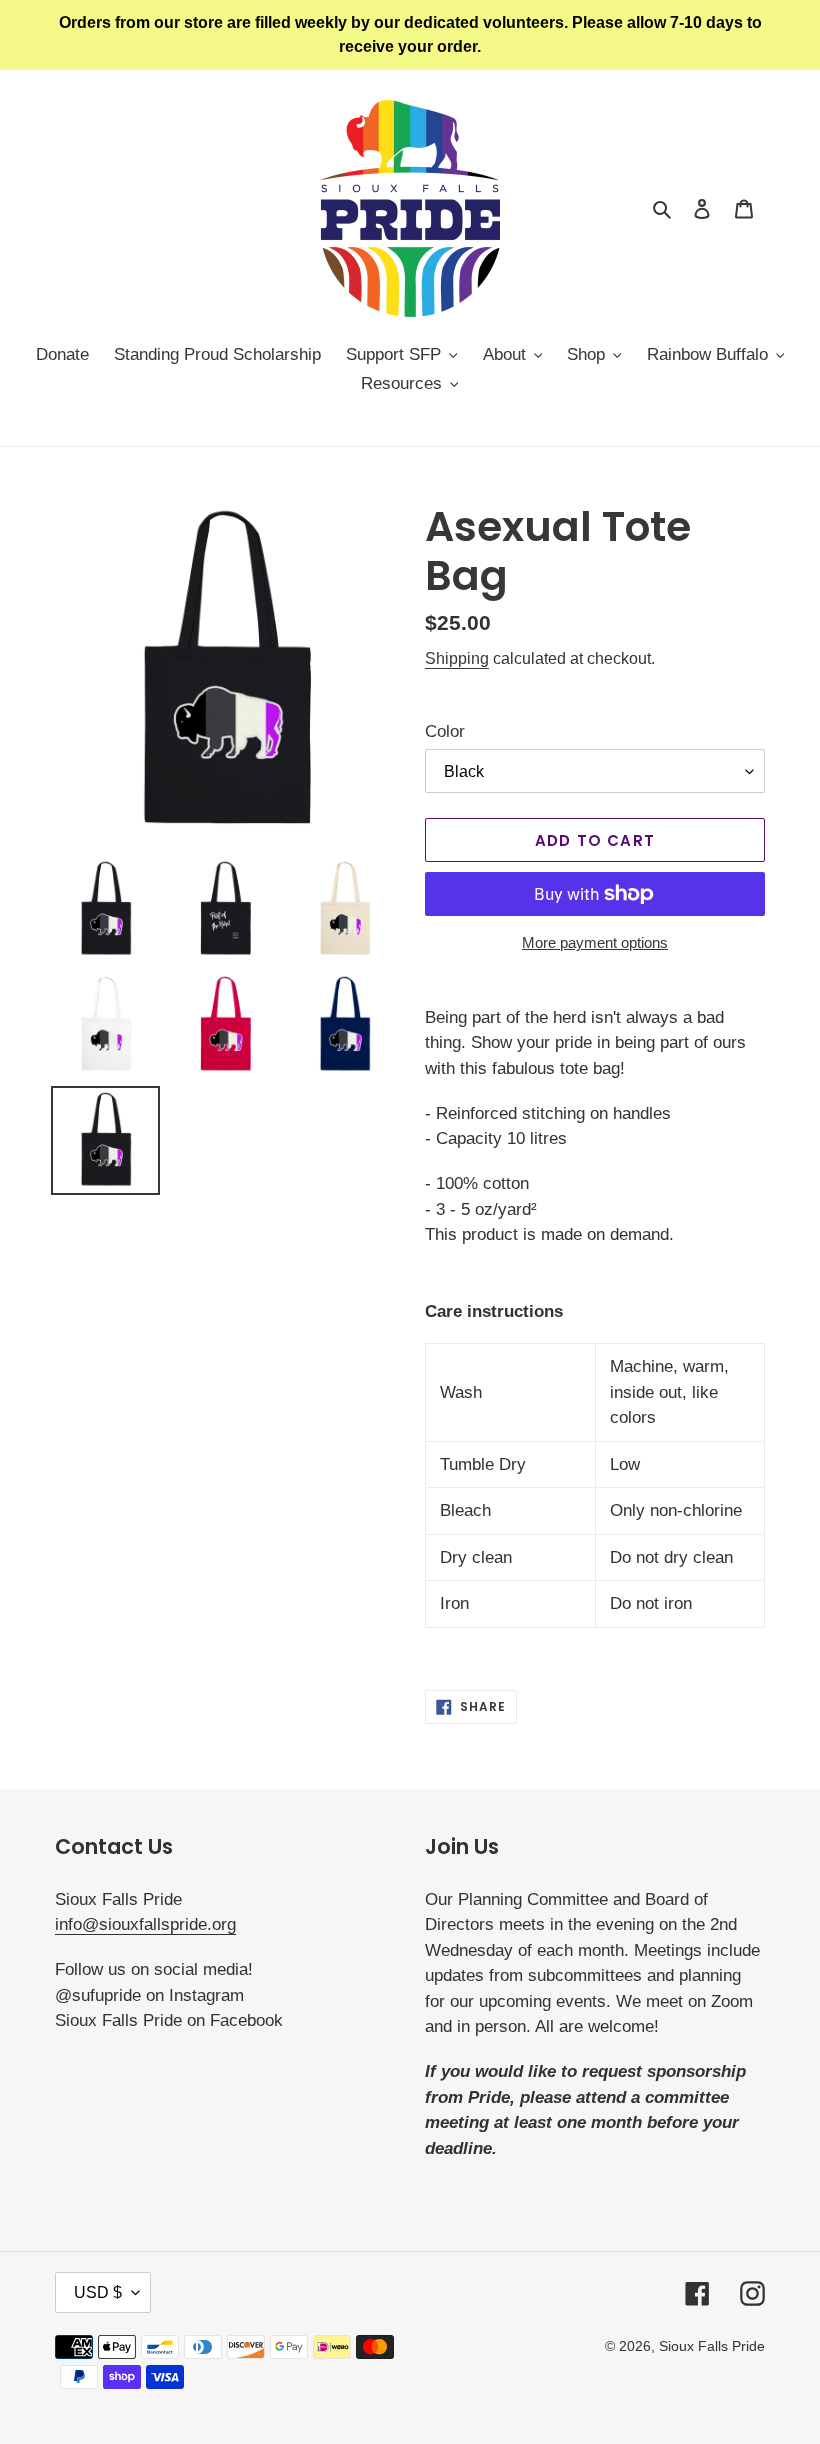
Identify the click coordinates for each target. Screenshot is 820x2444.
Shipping (457, 658)
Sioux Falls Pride (712, 2346)
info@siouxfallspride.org (145, 1924)
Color (445, 731)
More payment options (595, 942)
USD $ (98, 2292)
